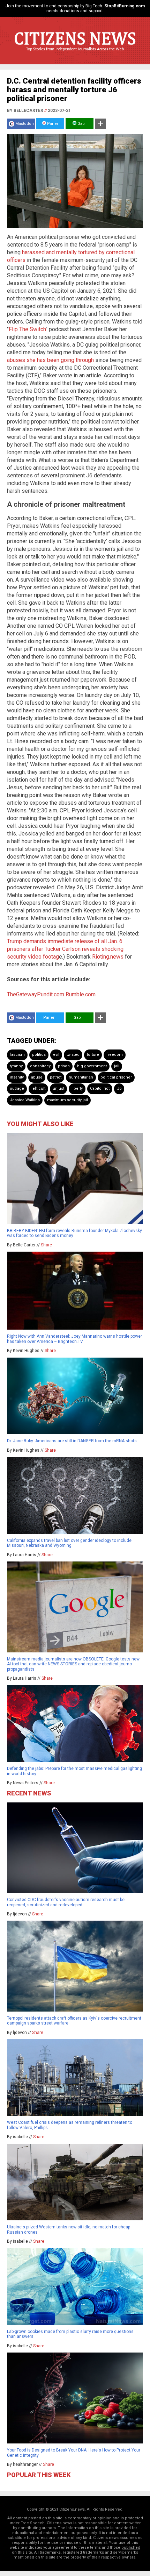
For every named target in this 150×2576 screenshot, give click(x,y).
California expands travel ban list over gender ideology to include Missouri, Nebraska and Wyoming (69, 1543)
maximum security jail (67, 1100)
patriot (56, 1077)
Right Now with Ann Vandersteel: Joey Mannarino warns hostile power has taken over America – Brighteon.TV (74, 1339)
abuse (37, 1077)
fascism (17, 1055)
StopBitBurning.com (125, 6)
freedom (115, 1055)
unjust (58, 1088)
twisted (73, 1055)
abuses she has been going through (50, 360)
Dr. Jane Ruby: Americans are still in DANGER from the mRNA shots (72, 1441)
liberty (77, 1088)
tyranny (16, 1066)
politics (39, 1055)
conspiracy (40, 1066)
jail (117, 1066)
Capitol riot (100, 1088)
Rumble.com (81, 994)
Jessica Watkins (25, 1100)
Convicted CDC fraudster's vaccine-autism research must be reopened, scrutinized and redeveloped (66, 1902)
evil (56, 1055)
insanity (17, 1077)
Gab (81, 124)
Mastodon (25, 124)
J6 (119, 1088)
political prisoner (116, 1077)
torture (93, 1055)
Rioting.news (108, 957)
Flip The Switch (27, 329)
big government (92, 1066)
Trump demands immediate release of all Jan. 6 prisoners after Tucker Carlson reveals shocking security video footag (65, 949)
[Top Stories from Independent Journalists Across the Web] (75, 54)
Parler (52, 124)
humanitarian (81, 1077)
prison (64, 1066)
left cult (38, 1088)
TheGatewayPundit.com (36, 994)
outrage (17, 1088)
